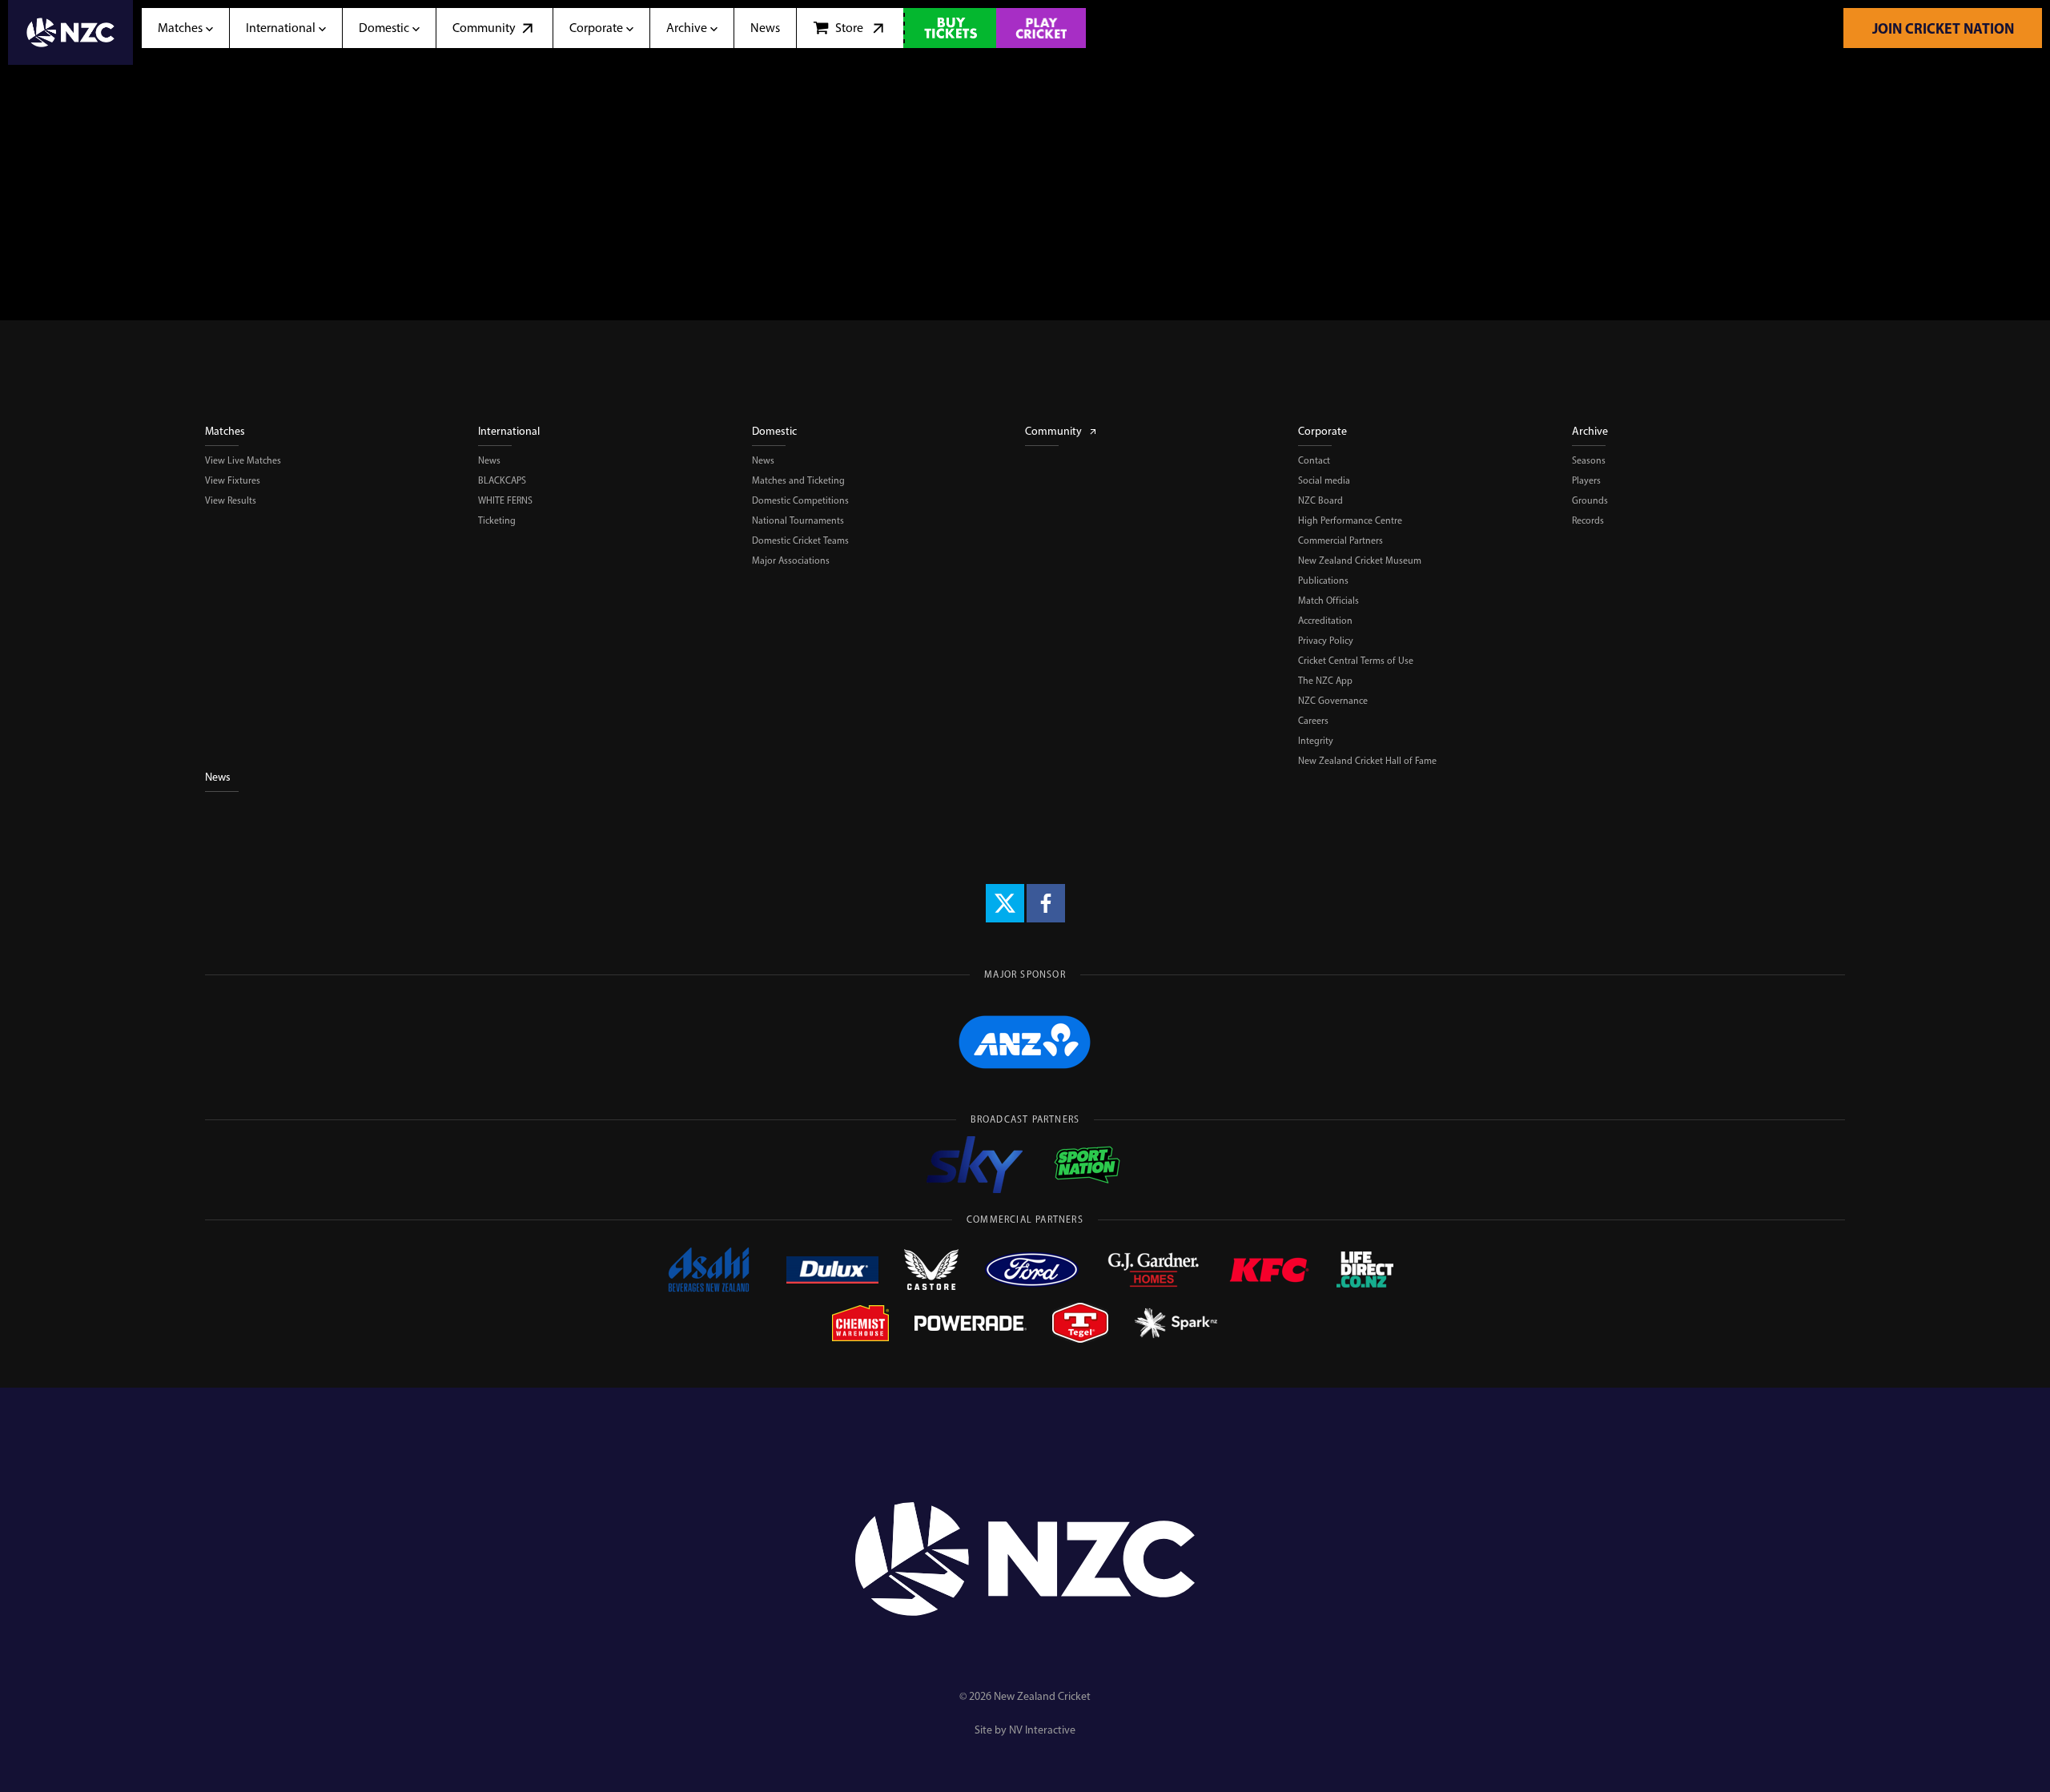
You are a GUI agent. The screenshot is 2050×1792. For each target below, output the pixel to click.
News (489, 460)
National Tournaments (798, 520)
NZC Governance (1333, 701)
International (509, 431)
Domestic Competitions (800, 500)
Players (1586, 480)
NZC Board (1320, 500)
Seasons (1589, 460)
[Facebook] (1046, 903)
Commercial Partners (1341, 540)
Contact (1314, 460)
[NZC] (70, 32)
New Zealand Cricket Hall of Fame (1367, 761)
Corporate (1322, 431)
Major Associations (791, 561)
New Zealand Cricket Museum (1360, 561)
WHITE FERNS (505, 500)
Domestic (774, 431)
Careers (1313, 721)
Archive (1590, 431)
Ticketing (497, 520)
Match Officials (1328, 601)
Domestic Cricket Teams (800, 540)
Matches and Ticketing (798, 480)
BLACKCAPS (502, 480)
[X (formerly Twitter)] (1005, 903)
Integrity (1316, 741)
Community (1053, 431)
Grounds (1590, 500)
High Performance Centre (1350, 520)
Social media (1324, 480)
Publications (1323, 581)
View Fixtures (233, 480)
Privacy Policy (1326, 641)
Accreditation (1325, 621)
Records (1588, 520)
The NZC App (1325, 681)
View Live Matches (243, 460)
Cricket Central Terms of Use (1356, 661)
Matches (225, 431)
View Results (231, 500)
